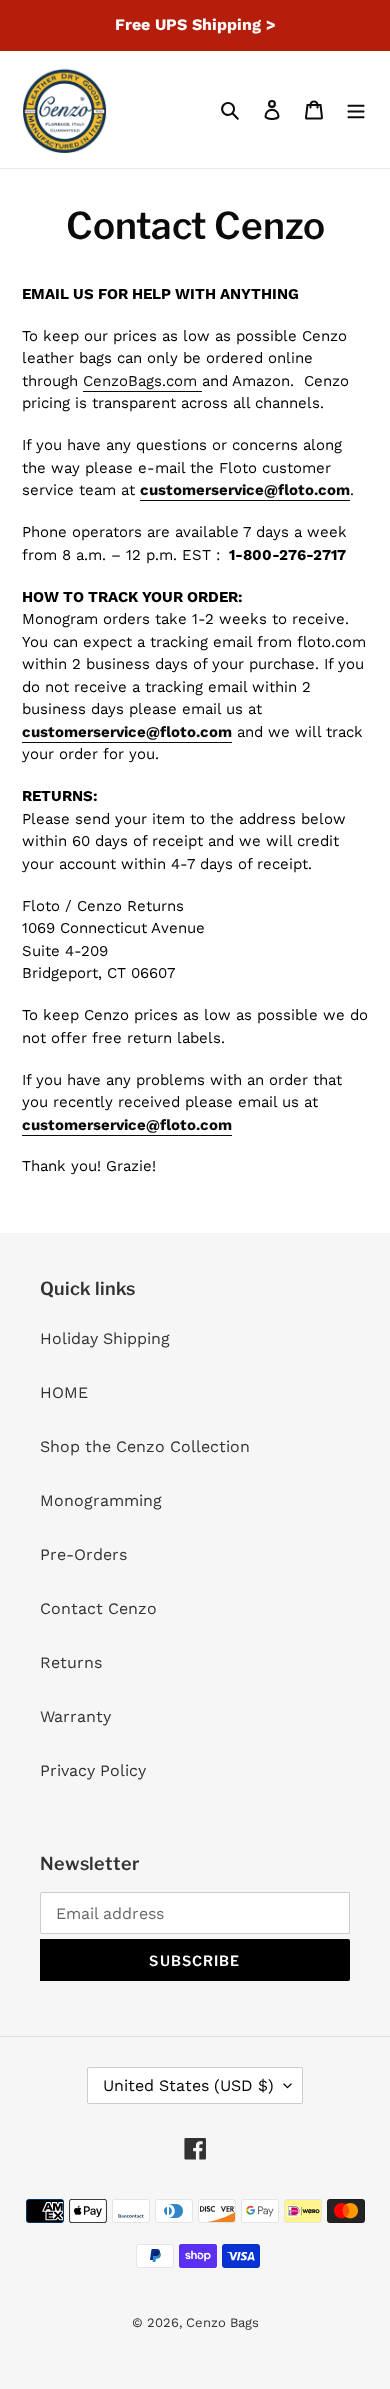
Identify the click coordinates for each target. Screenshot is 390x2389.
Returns (71, 1662)
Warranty (75, 1716)
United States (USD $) (188, 2085)
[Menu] (356, 109)
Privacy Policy (93, 1770)
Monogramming (101, 1500)
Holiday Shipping (105, 1338)
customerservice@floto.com (245, 490)
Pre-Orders (83, 1554)
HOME (64, 1392)
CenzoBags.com (142, 381)
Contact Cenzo (98, 1608)
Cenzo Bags (222, 2322)
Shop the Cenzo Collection (145, 1446)
